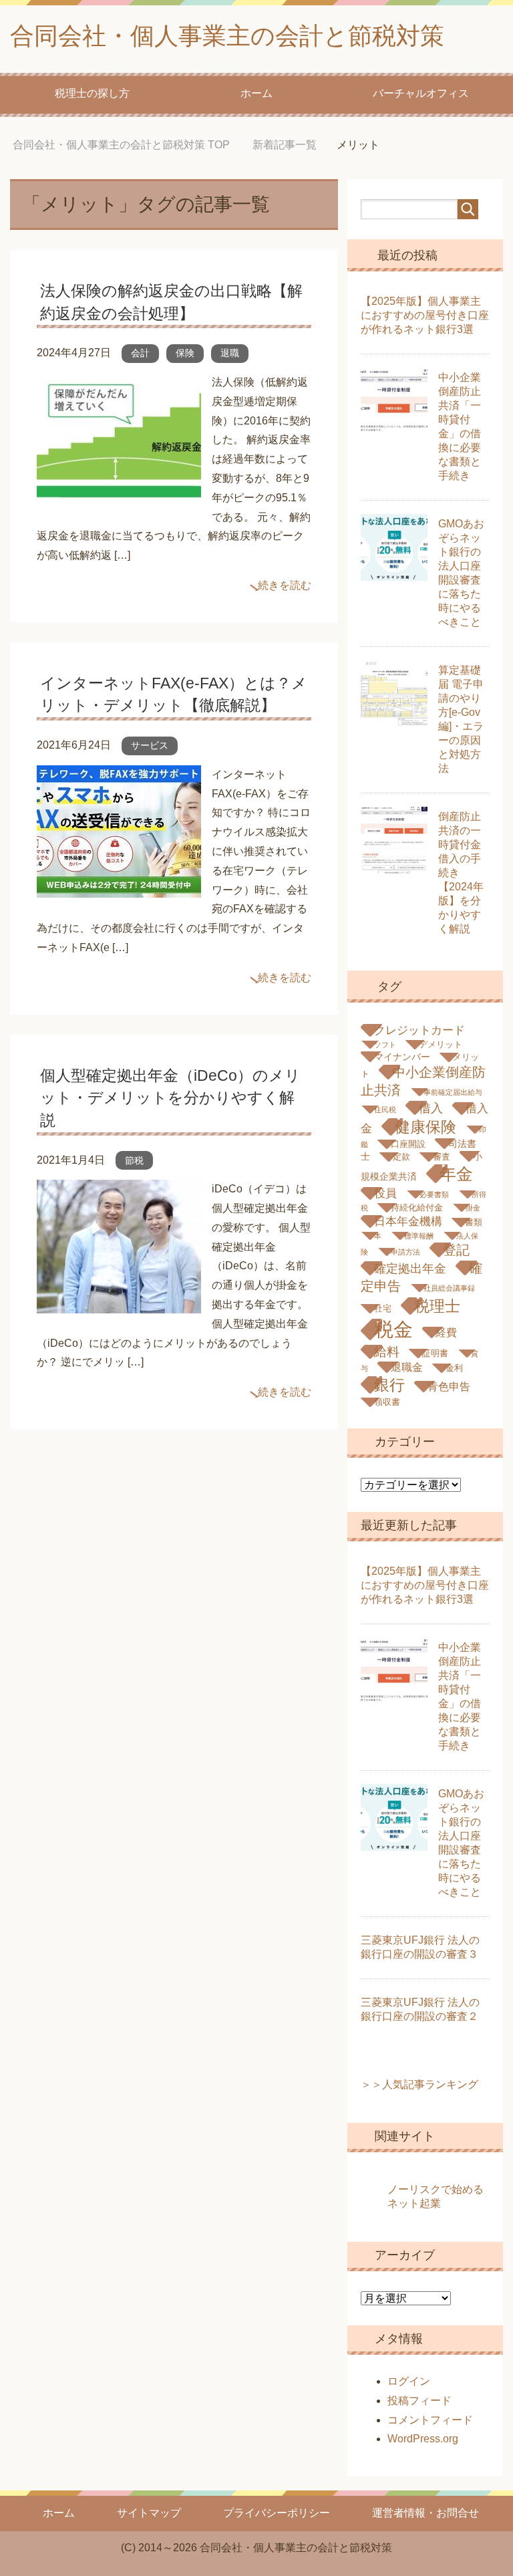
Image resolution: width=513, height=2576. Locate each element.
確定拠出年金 (410, 1268)
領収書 (387, 1402)
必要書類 (434, 1194)
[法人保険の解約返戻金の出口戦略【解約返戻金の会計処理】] (119, 496)
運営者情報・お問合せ (425, 2513)
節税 (134, 1160)
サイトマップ (149, 2513)
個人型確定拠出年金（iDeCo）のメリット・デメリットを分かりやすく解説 (170, 1098)
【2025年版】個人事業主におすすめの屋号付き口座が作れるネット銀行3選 (425, 315)
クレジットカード (419, 1030)
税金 (393, 1329)
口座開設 (408, 1144)
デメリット (441, 1045)
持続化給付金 (417, 1208)
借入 (431, 1108)
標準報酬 (419, 1236)
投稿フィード (419, 2401)
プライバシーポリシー (277, 2513)
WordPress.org (423, 2439)
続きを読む (285, 585)
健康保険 (425, 1127)
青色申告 (449, 1387)
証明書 (435, 1354)
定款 (401, 1157)
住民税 (385, 1110)
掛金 (473, 1208)
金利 (454, 1368)
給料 (387, 1352)
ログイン (409, 2381)
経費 (446, 1332)
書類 (474, 1222)
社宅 (383, 1309)
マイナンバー (402, 1057)
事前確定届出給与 (453, 1092)
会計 (140, 353)
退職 (230, 353)
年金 (456, 1174)
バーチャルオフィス (421, 93)
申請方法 (405, 1252)
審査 (442, 1157)
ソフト (385, 1045)
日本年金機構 (408, 1221)
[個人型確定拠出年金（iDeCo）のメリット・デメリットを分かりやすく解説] (119, 1304)
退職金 (407, 1367)
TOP (121, 145)
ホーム (256, 93)
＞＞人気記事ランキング (419, 2084)
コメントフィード (430, 2420)
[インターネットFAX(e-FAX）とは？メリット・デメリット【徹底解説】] (119, 887)
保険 (185, 353)
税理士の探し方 (92, 93)
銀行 (389, 1385)
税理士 (437, 1306)
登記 (456, 1250)
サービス (150, 745)
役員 (385, 1193)
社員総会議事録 (449, 1288)
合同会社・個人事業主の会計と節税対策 (227, 36)
